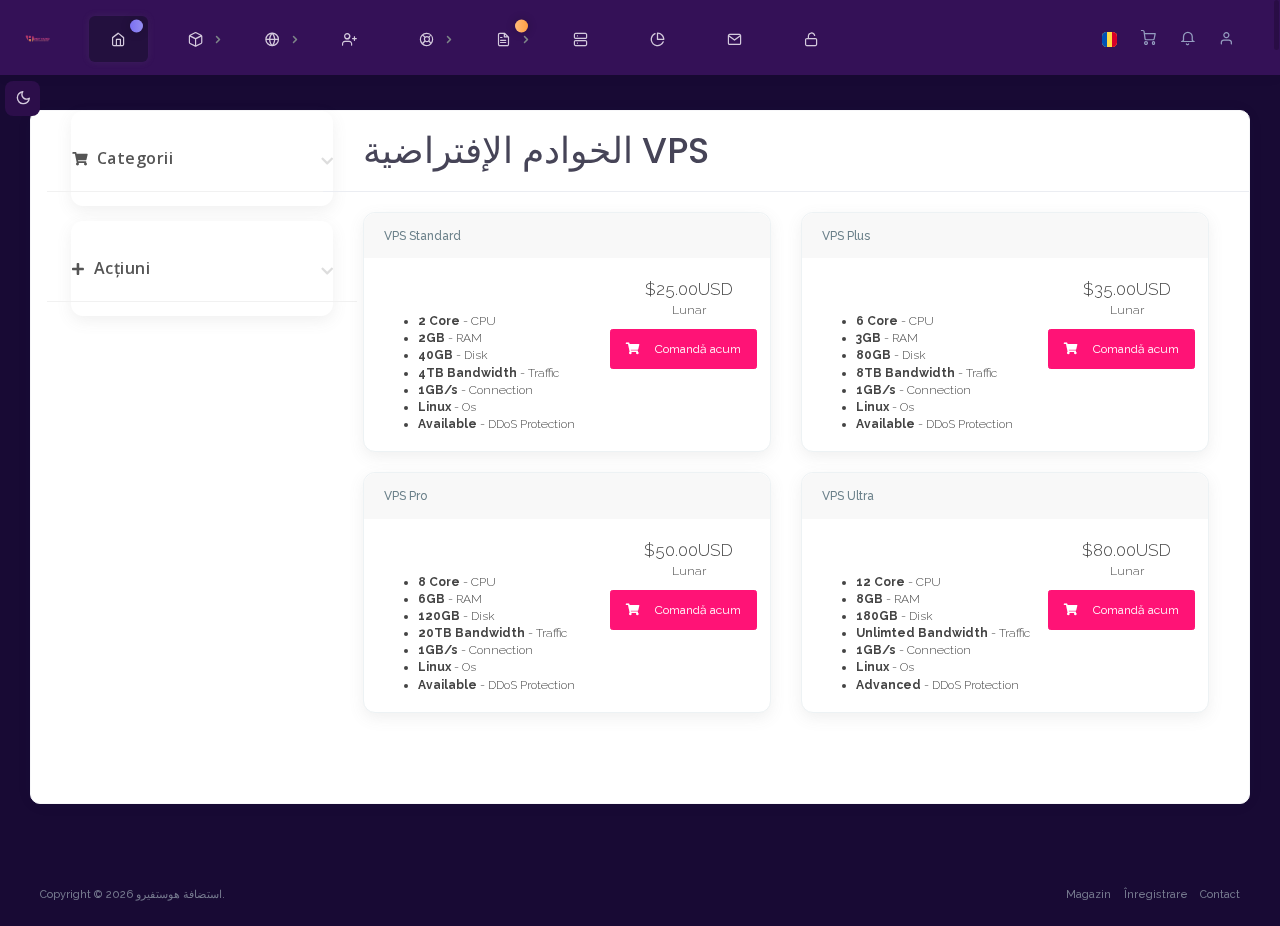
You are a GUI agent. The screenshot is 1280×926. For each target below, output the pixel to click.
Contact (1220, 894)
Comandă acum (696, 349)
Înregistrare (1156, 894)
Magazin (1088, 894)
